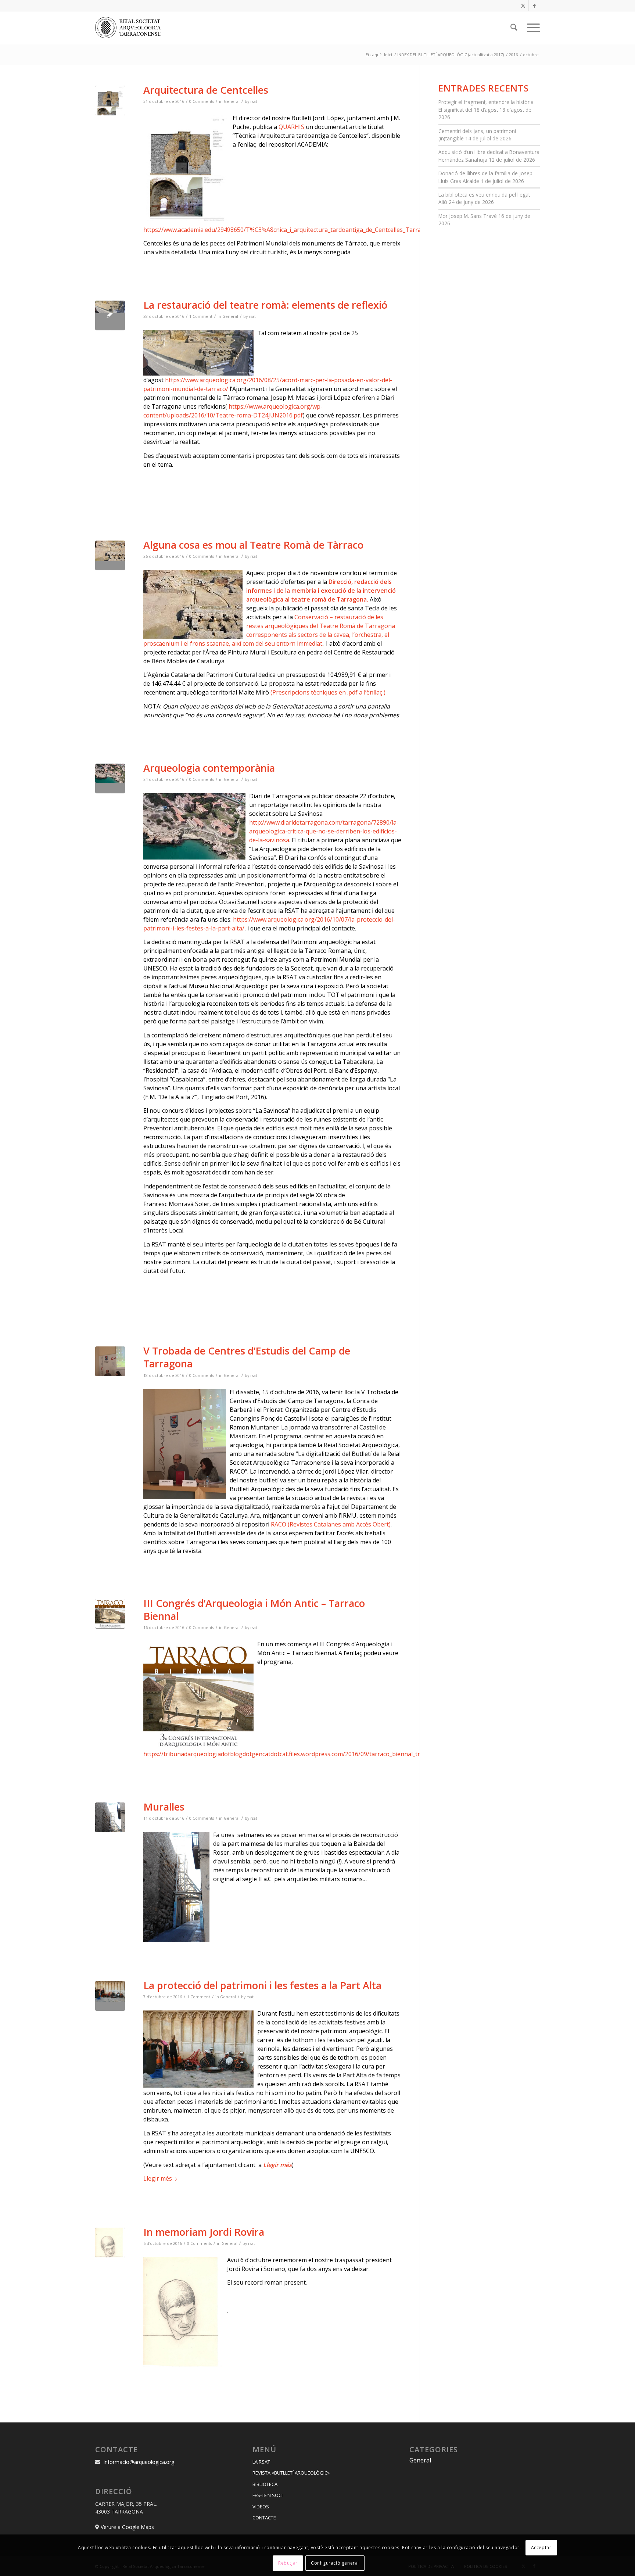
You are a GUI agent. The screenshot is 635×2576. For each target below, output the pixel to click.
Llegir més (158, 2178)
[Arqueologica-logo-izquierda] (130, 28)
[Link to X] (523, 6)
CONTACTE (264, 2518)
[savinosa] (110, 778)
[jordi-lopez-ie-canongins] (110, 1361)
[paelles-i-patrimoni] (110, 1996)
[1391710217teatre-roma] (110, 315)
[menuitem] (514, 28)
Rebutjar (288, 2563)
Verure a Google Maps (127, 2527)
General (232, 101)
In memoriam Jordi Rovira (204, 2232)
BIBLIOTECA (265, 2484)
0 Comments (202, 101)
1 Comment (201, 316)
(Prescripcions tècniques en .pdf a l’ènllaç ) (328, 692)
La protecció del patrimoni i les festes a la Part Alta (262, 1985)
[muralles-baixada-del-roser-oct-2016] (110, 1817)
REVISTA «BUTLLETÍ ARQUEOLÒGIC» (291, 2473)
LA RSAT (261, 2462)
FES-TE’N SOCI (268, 2495)
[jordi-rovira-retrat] (110, 2243)
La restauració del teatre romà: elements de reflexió (265, 305)
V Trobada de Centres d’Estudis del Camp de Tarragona (247, 1357)
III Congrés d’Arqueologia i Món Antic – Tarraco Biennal (254, 1610)
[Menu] (531, 28)
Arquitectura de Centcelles (206, 90)
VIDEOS (261, 2507)
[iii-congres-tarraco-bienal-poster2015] (110, 1614)
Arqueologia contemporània (209, 768)
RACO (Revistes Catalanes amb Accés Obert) (331, 1524)
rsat (254, 101)
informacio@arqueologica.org (139, 2462)
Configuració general (335, 2563)
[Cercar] (514, 28)
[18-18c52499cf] (110, 101)
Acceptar (541, 2547)
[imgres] (110, 555)
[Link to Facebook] (534, 6)
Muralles (164, 1807)
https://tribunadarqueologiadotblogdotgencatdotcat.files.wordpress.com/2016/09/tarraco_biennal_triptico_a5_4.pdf (302, 1754)
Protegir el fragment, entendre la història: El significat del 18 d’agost (487, 106)
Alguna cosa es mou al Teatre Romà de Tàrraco (253, 545)
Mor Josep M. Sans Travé (468, 216)
